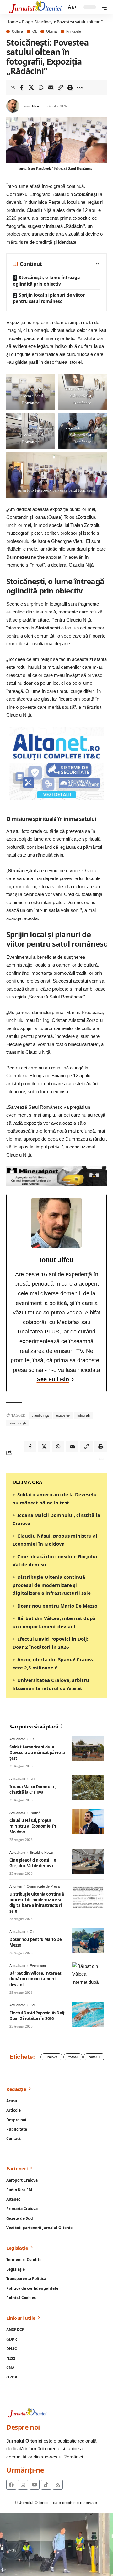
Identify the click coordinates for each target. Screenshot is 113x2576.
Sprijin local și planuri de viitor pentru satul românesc (49, 298)
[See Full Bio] (73, 1380)
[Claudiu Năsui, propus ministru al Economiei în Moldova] (88, 1822)
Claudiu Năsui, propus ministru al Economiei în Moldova (33, 1826)
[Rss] (58, 2485)
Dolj (33, 1779)
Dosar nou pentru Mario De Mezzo (57, 1606)
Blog (26, 22)
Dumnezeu (19, 557)
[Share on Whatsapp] (41, 88)
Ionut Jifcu (31, 106)
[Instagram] (23, 2485)
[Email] (51, 88)
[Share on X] (31, 88)
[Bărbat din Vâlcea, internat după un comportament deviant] (88, 1975)
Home (12, 22)
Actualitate (17, 1739)
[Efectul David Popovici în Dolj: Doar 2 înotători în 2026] (88, 2014)
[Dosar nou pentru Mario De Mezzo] (88, 1941)
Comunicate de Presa (43, 1886)
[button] (72, 7)
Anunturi (16, 1886)
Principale (74, 31)
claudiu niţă (40, 1415)
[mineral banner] (56, 1176)
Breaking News (41, 1853)
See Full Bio (53, 1379)
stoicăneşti (18, 1423)
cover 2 (94, 2057)
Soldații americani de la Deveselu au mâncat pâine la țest (37, 1753)
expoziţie (63, 1415)
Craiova (51, 2057)
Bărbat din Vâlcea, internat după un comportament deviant (35, 1979)
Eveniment (38, 1966)
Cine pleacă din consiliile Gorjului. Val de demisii (33, 1863)
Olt (35, 31)
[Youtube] (35, 2485)
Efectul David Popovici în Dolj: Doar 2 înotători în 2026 (37, 2016)
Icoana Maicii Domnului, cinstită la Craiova (33, 1789)
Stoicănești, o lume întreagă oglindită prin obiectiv (46, 280)
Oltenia (51, 31)
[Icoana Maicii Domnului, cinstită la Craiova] (88, 1788)
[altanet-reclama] (56, 763)
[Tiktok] (46, 2485)
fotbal (73, 2057)
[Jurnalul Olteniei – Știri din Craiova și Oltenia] (35, 7)
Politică (35, 1813)
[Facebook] (11, 2485)
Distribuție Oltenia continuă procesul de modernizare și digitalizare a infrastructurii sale (52, 1585)
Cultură (17, 31)
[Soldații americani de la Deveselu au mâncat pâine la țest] (88, 1748)
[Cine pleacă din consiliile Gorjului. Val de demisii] (88, 1862)
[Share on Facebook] (21, 88)
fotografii (84, 1415)
